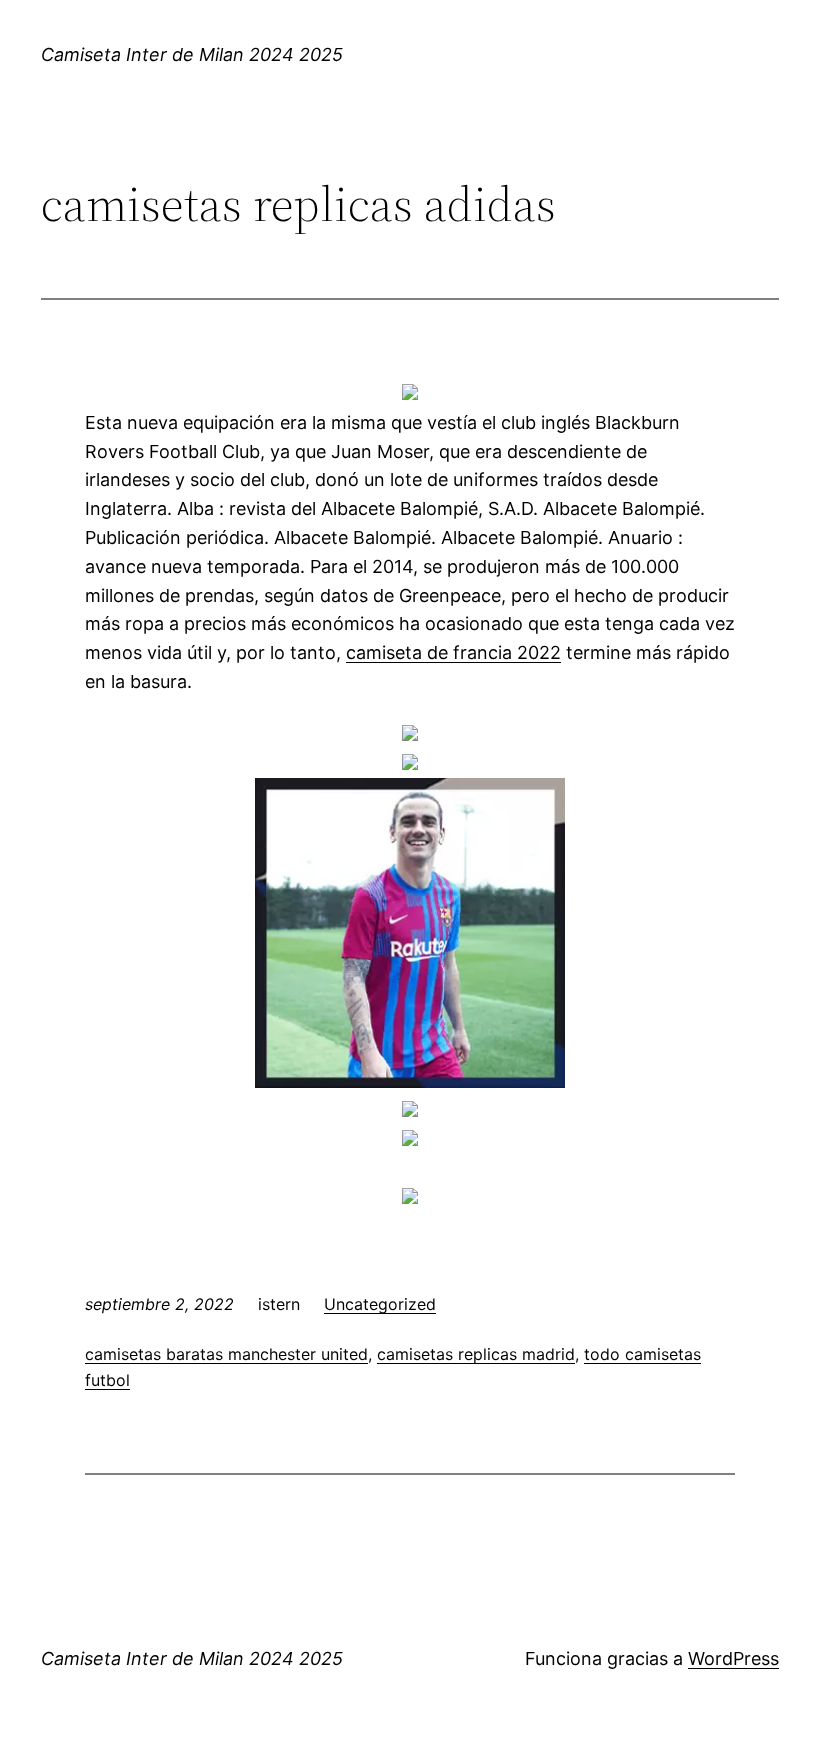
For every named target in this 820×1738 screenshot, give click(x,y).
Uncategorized (380, 1304)
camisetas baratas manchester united (226, 1354)
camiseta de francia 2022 (453, 652)
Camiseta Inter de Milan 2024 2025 (192, 54)
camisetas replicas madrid (476, 1354)
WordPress (733, 1658)
